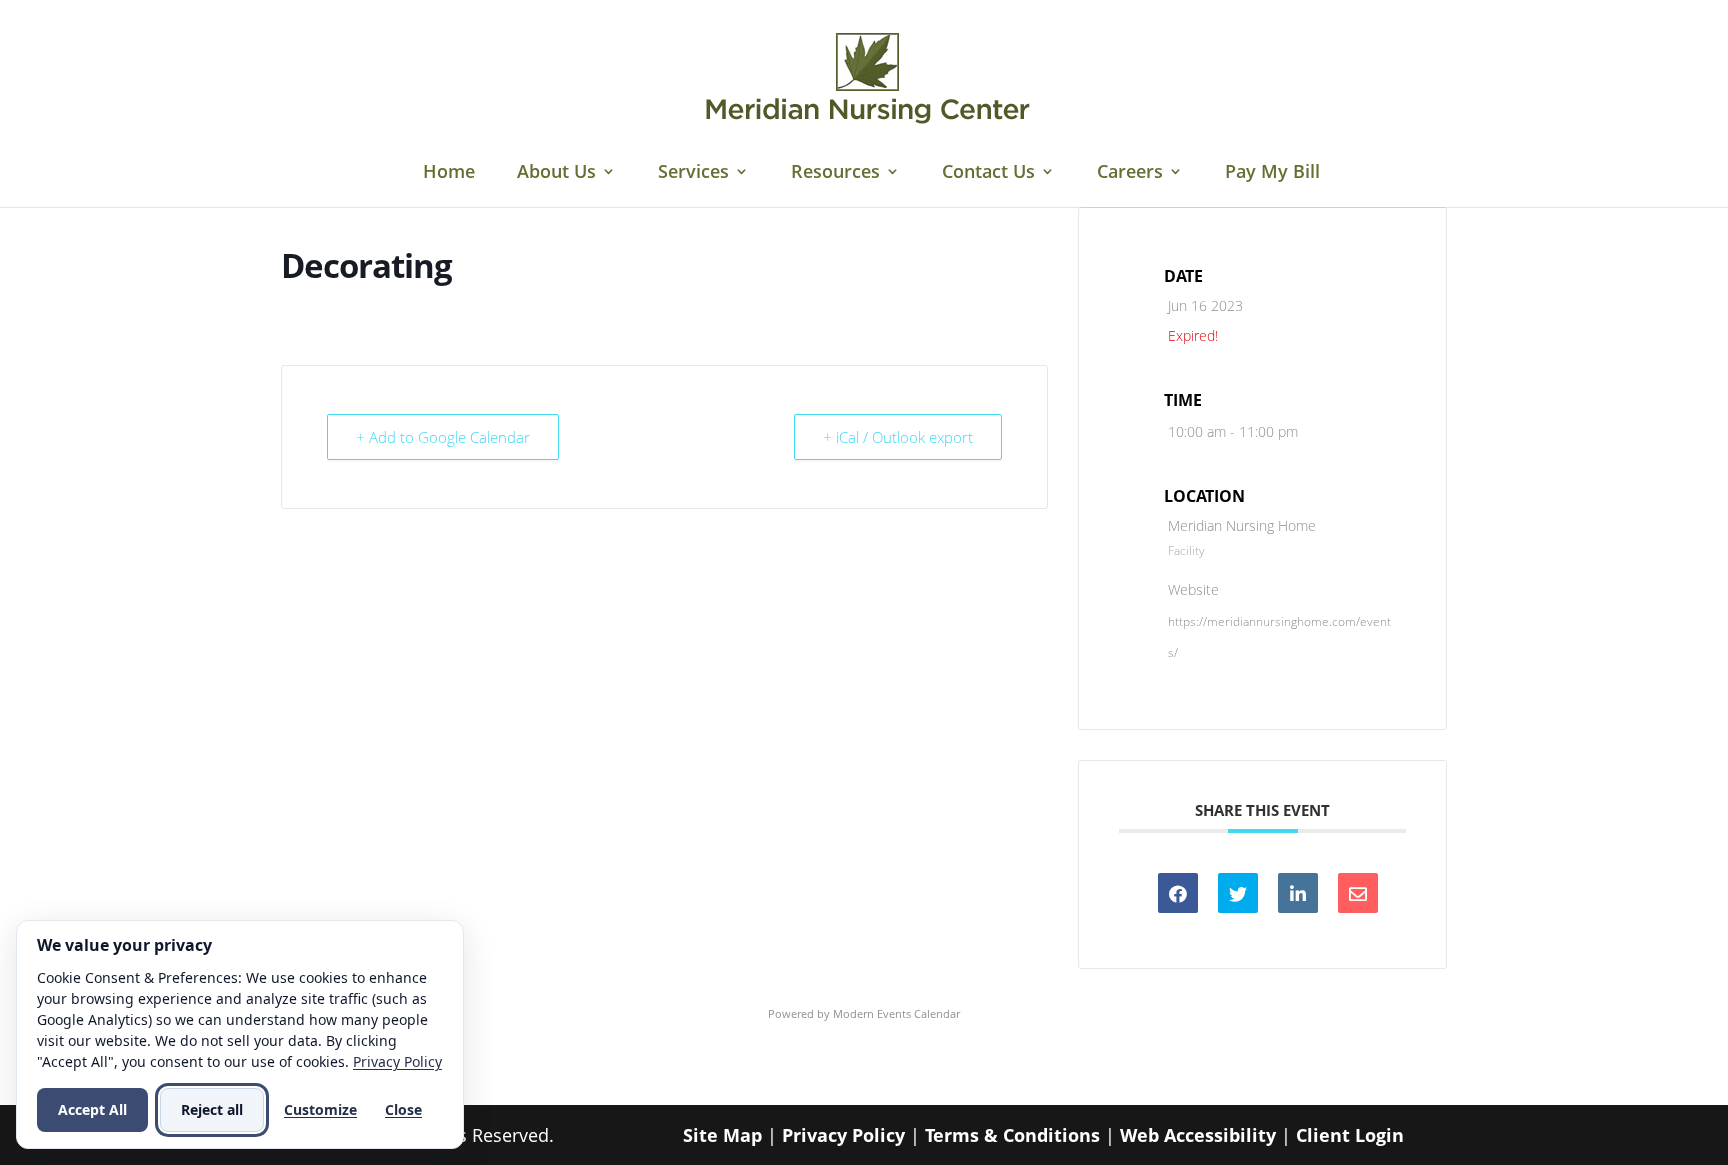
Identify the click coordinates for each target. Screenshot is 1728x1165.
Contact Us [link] (988, 173)
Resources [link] (835, 173)
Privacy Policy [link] (843, 1135)
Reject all (212, 1109)
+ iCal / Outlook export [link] (898, 437)
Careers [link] (1130, 173)
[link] (867, 78)
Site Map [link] (722, 1135)
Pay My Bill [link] (1272, 173)
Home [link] (449, 173)
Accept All (92, 1109)
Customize (320, 1109)
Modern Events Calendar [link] (896, 1013)
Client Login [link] (1350, 1135)
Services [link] (693, 173)
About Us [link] (556, 173)
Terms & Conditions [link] (1012, 1135)
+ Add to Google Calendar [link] (443, 437)
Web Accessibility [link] (1198, 1135)
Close (403, 1109)
